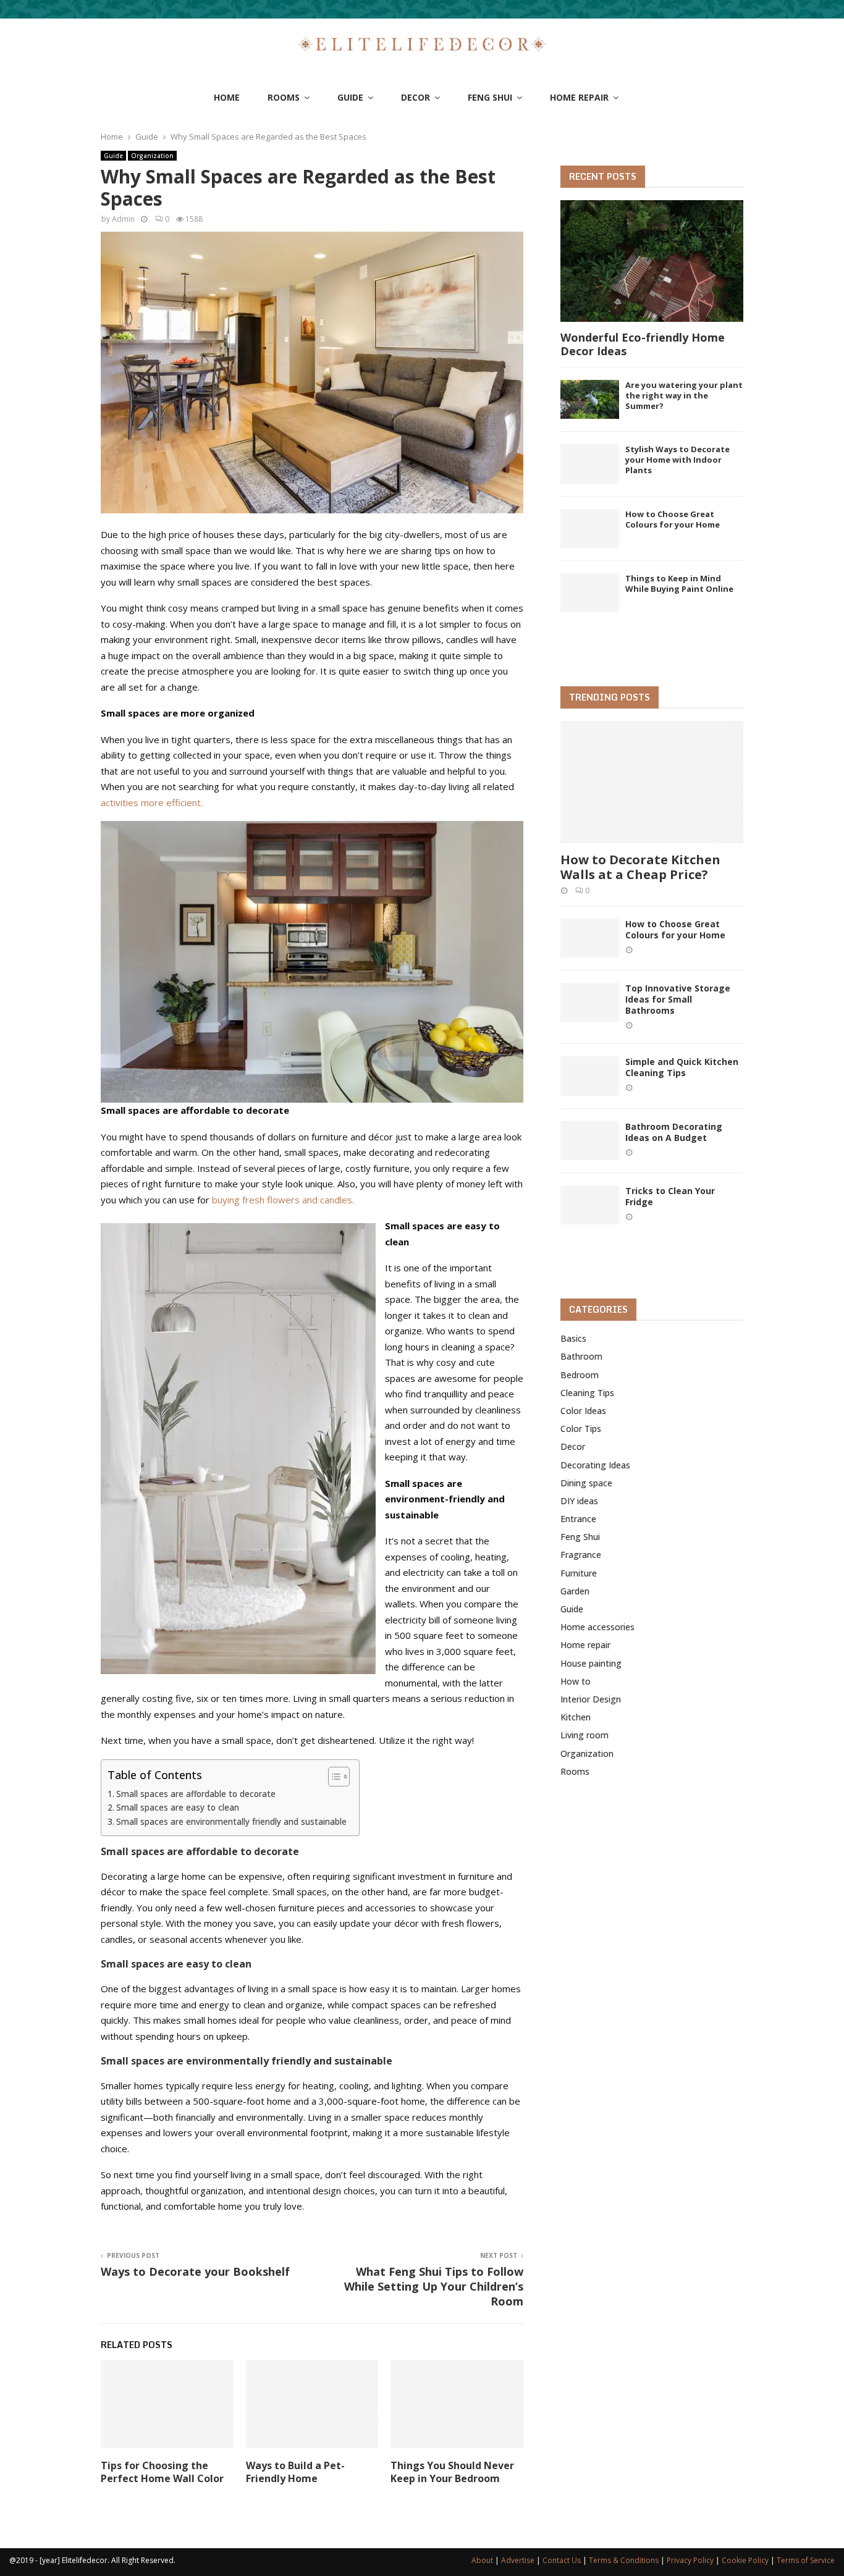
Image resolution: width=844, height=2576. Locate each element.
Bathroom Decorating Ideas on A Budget (674, 1132)
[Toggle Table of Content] (333, 1777)
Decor (416, 97)
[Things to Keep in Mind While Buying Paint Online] (590, 593)
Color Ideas (583, 1411)
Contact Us (562, 2560)
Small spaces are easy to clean (178, 1808)
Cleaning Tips (587, 1393)
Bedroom (580, 1375)
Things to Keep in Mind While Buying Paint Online (679, 583)
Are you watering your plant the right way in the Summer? (684, 395)
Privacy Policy (690, 2560)
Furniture (579, 1573)
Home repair (579, 97)
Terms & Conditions (624, 2560)
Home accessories (597, 1627)
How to (576, 1681)
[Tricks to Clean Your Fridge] (590, 1205)
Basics (573, 1338)
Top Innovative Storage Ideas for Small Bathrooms (678, 999)
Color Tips (581, 1429)
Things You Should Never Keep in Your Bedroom (452, 2472)
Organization (152, 156)
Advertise (518, 2560)
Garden (575, 1591)
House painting (591, 1663)
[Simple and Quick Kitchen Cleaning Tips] (590, 1076)
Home (227, 97)
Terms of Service (806, 2560)
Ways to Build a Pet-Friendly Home (295, 2472)
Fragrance (581, 1555)
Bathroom (581, 1356)
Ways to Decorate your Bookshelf (195, 2271)
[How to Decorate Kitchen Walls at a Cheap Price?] (652, 782)
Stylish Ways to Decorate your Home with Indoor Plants (677, 460)
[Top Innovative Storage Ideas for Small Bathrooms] (590, 1002)
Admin (123, 219)
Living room (584, 1735)
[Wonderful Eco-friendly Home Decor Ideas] (652, 261)
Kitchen (576, 1717)
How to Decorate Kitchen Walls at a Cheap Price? (640, 867)
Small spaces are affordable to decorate (196, 1794)
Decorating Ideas (595, 1465)
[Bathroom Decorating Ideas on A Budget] (590, 1141)
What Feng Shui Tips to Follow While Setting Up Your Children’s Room (434, 2286)
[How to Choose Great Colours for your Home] (590, 528)
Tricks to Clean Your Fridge (670, 1196)
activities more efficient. (152, 802)
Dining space (586, 1483)
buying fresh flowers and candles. (283, 1200)
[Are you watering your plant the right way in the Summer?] (590, 399)
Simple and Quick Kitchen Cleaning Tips (682, 1067)
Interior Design (591, 1699)
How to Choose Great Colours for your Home (673, 519)
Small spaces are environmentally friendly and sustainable (231, 1822)
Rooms (284, 97)
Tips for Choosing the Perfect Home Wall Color (162, 2472)
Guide (350, 97)
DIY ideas (579, 1501)
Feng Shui (490, 97)
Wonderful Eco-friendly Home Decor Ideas (643, 344)
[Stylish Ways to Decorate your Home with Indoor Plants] (590, 464)
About (482, 2560)
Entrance (578, 1519)
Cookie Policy (745, 2560)
